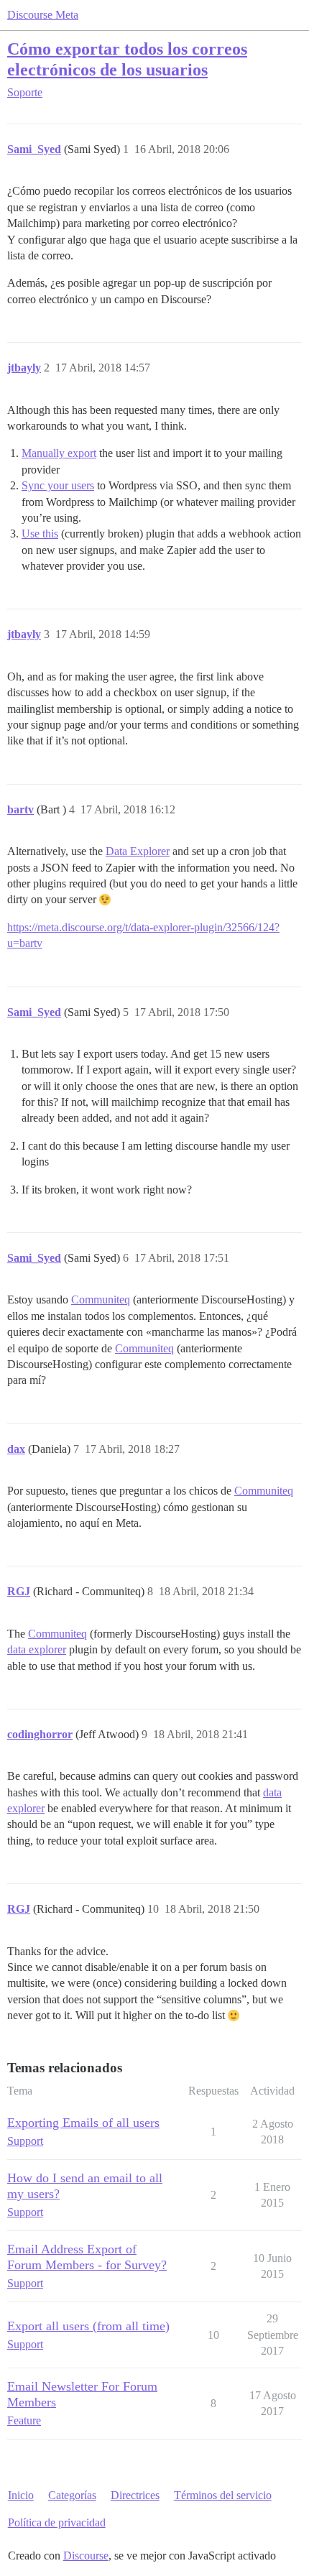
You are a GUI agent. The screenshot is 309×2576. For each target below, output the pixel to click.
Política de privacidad (57, 2522)
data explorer (37, 1649)
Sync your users (58, 485)
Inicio (21, 2495)
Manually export (59, 453)
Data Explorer (138, 851)
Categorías (72, 2495)
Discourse (86, 2556)
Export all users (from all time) (88, 2326)
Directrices (135, 2495)
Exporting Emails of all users (83, 2123)
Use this (40, 534)
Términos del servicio (223, 2495)
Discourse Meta (43, 15)
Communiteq (101, 1299)
